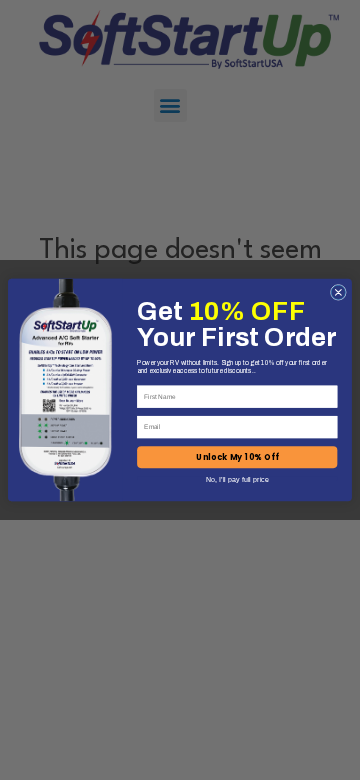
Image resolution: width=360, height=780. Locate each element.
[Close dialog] (338, 292)
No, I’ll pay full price (237, 478)
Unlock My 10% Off (237, 457)
